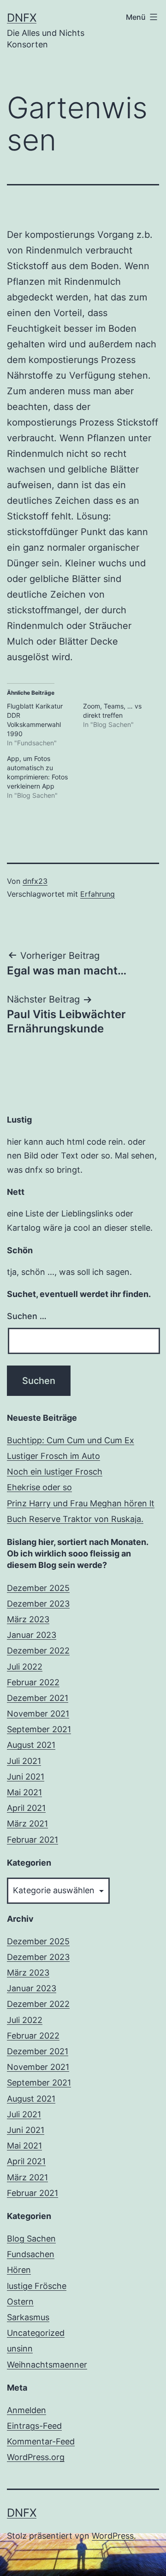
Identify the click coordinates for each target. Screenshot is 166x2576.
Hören (19, 2270)
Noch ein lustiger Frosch (55, 1472)
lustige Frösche (37, 2286)
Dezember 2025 (38, 1588)
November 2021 (38, 1714)
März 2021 (27, 1824)
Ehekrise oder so (39, 1487)
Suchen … (27, 1316)
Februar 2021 (33, 1840)
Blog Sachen (31, 2239)
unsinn (20, 2348)
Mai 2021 (24, 1792)
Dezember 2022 (38, 1651)
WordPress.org (36, 2457)
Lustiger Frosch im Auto (53, 1456)
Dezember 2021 (38, 1698)
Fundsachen (31, 2254)
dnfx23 (35, 881)
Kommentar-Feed (41, 2441)
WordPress (113, 2536)
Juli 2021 (24, 1761)
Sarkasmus (28, 2317)
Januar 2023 (32, 1635)
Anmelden (27, 2410)
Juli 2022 (25, 1667)
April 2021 (26, 1808)
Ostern (20, 2302)
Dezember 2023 (38, 1604)
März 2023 (28, 1619)
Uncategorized (36, 2333)
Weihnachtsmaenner (47, 2365)
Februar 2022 (33, 1682)
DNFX (22, 18)
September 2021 (39, 1729)
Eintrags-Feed (34, 2426)
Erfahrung (98, 894)
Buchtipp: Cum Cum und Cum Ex (71, 1440)
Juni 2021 (26, 1777)
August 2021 (31, 1745)
